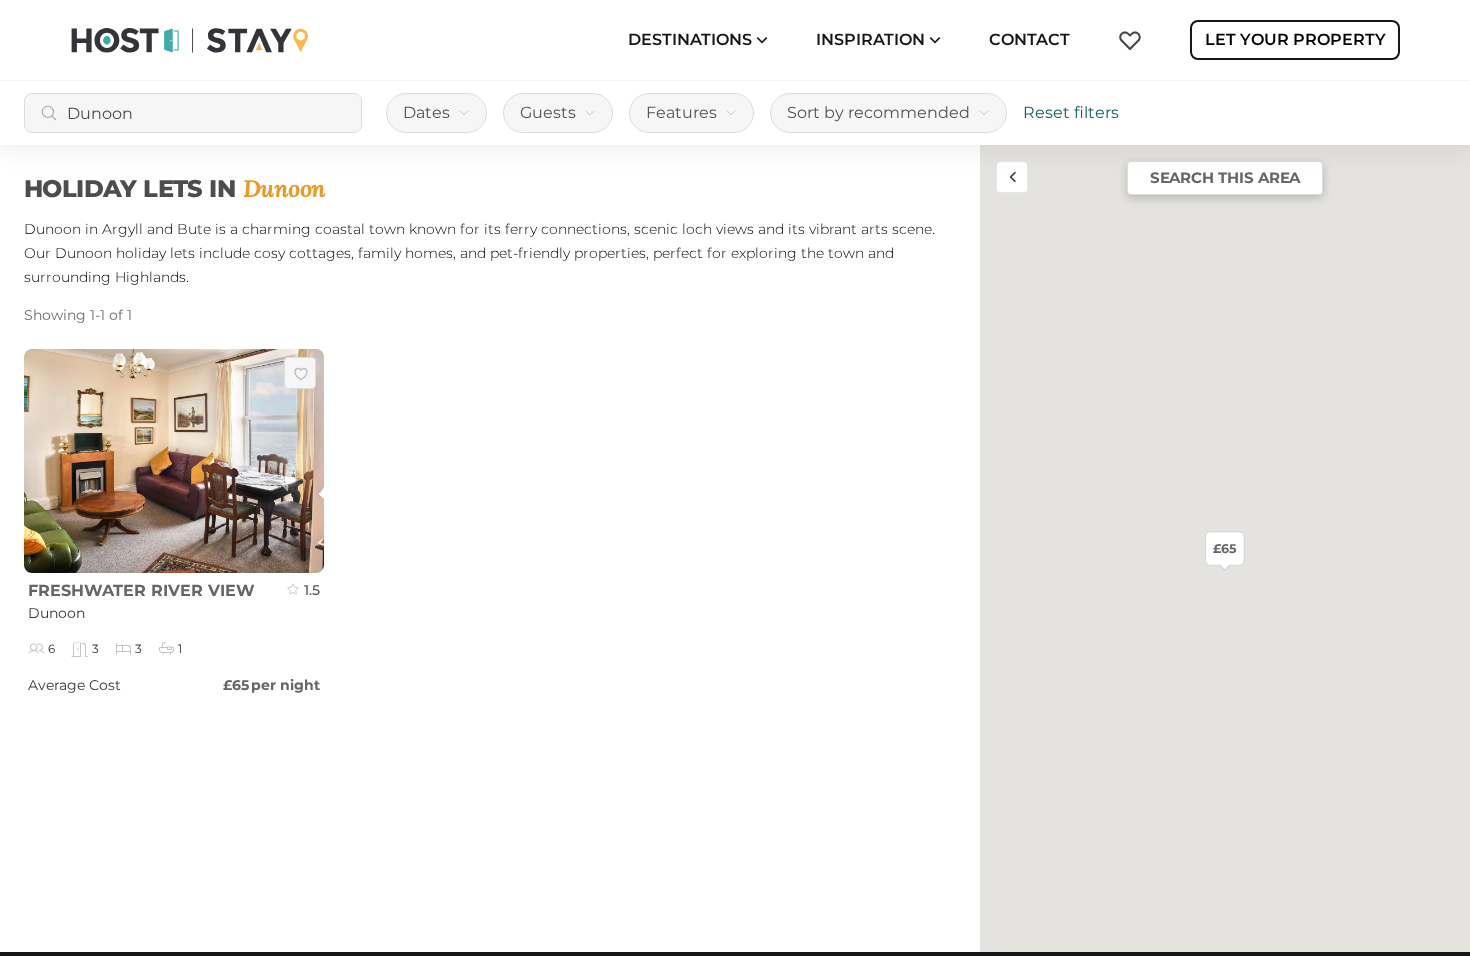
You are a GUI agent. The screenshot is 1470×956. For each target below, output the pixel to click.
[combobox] (193, 113)
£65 (1224, 548)
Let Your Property (1295, 39)
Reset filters (1071, 112)
